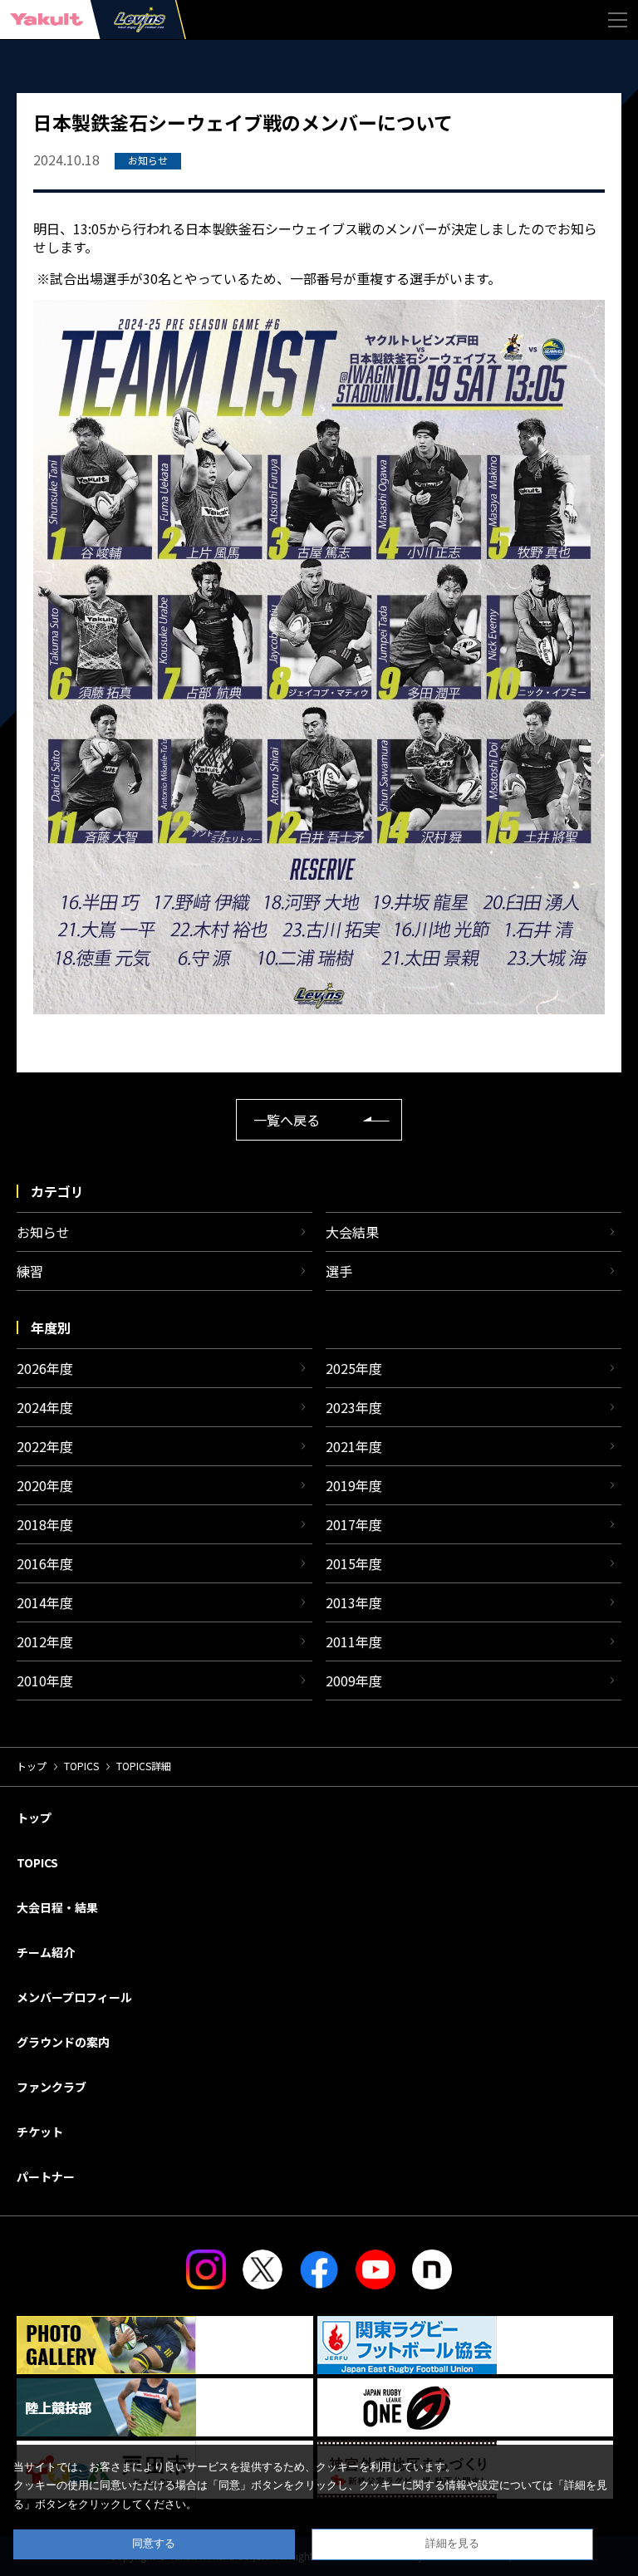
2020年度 (45, 1485)
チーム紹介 (46, 1952)
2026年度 (45, 1368)
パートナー (46, 2176)
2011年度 (354, 1641)
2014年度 (45, 1602)
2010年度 (45, 1681)
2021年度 (354, 1446)
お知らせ (43, 1232)
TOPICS (81, 1766)
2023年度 (354, 1407)
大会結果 (352, 1232)
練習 (30, 1271)
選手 (339, 1271)
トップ (32, 1766)
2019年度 (354, 1485)
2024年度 (45, 1407)
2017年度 (354, 1524)
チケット (40, 2132)
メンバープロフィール (74, 1997)
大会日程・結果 (57, 1907)
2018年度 (45, 1524)
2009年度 (354, 1681)
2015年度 (354, 1563)
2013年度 (354, 1602)
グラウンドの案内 (63, 2042)
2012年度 (45, 1641)
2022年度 (45, 1446)
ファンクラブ (52, 2087)
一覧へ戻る (287, 1120)
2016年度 (45, 1563)
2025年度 (354, 1368)
